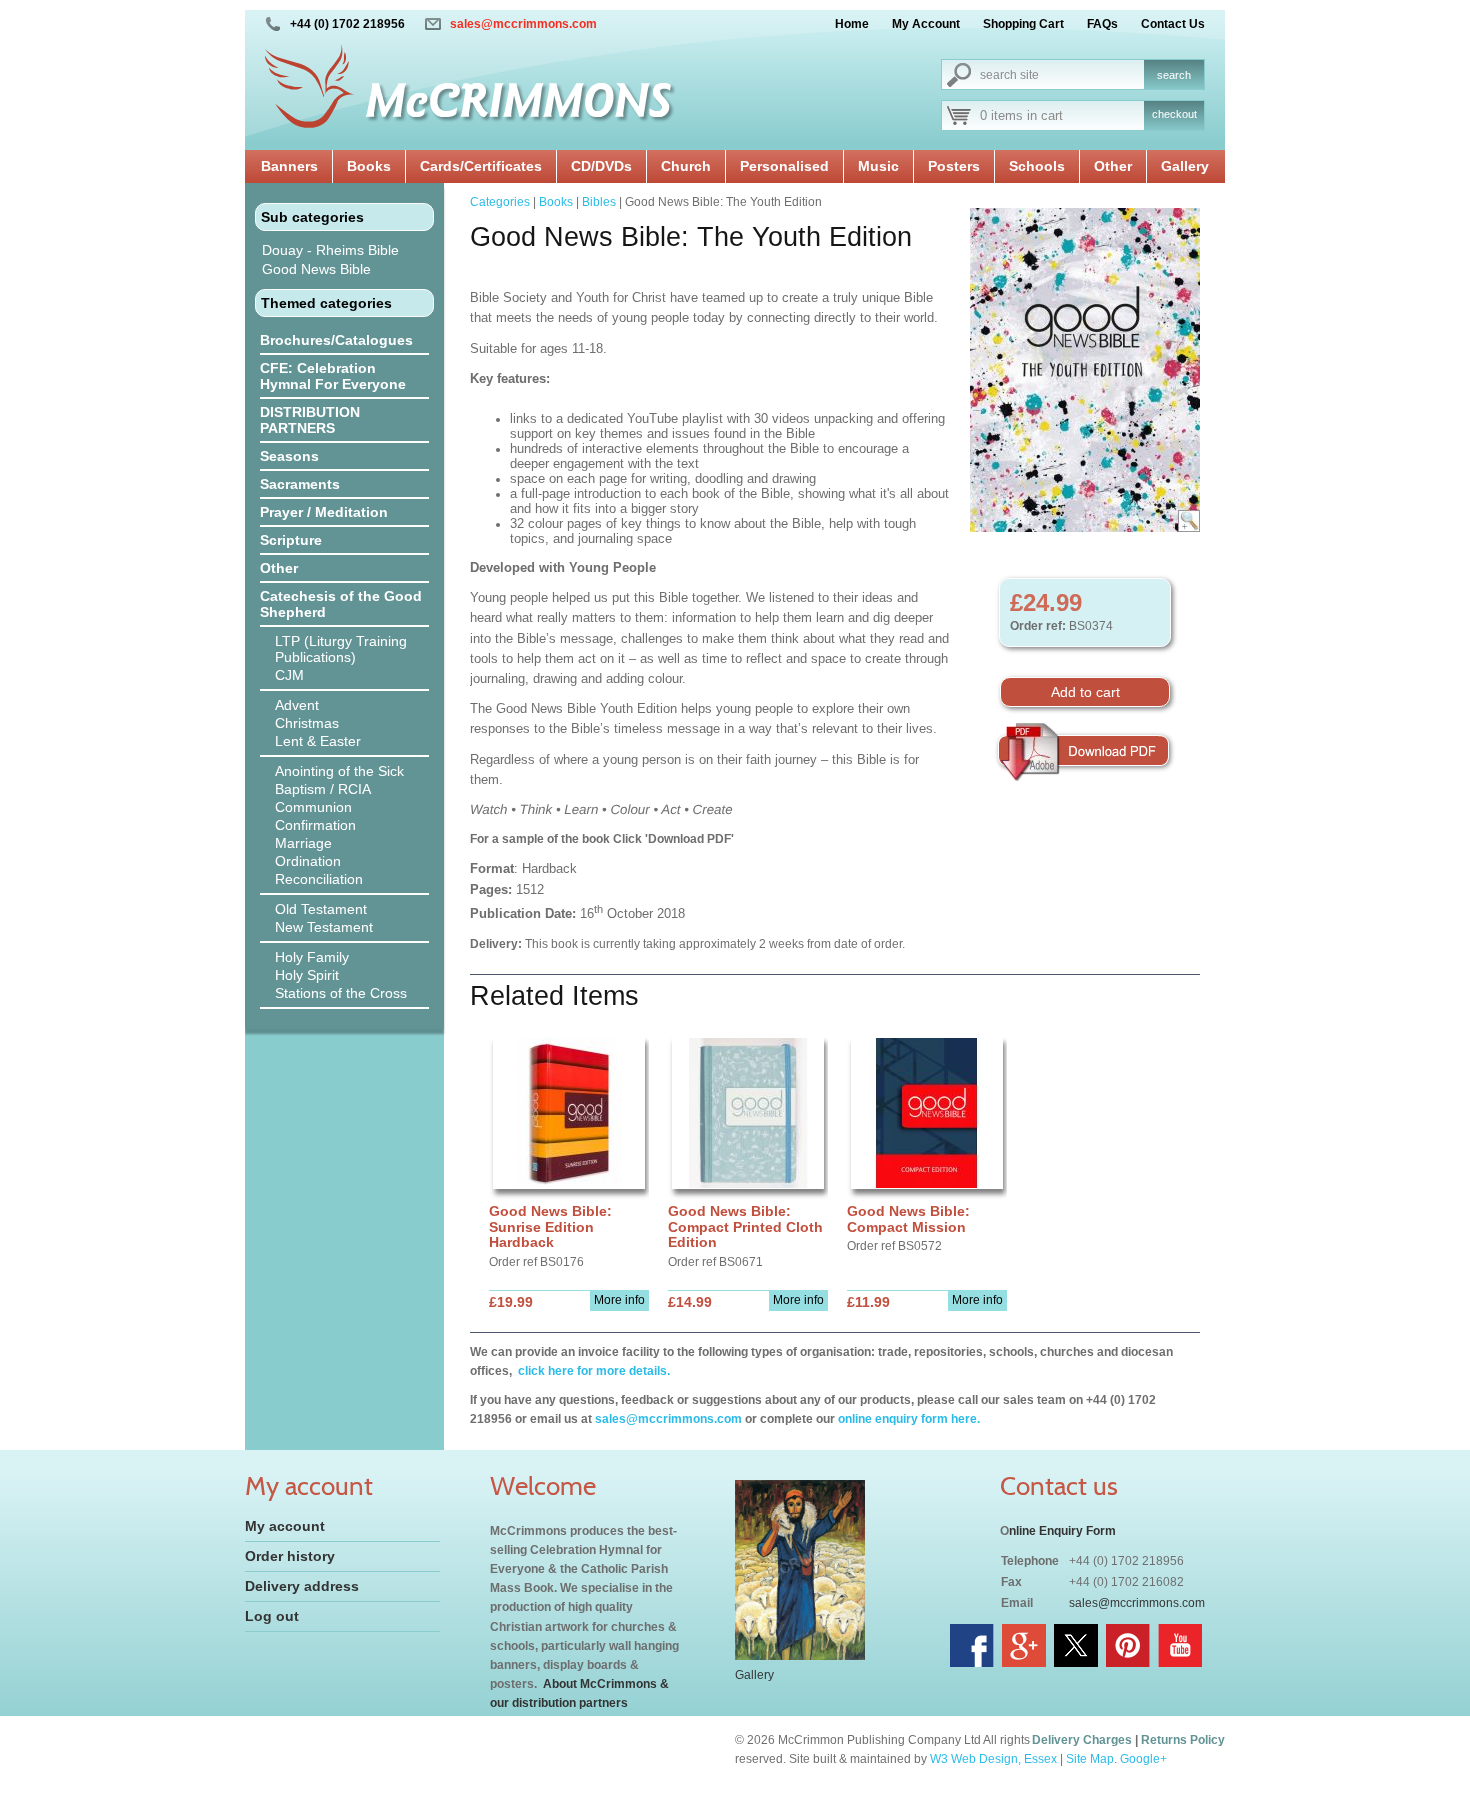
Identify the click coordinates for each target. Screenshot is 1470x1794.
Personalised (784, 166)
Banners (289, 166)
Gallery (1185, 166)
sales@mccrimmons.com (523, 24)
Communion (313, 807)
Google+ (1143, 1759)
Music (878, 166)
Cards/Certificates (481, 166)
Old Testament (321, 909)
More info (619, 1300)
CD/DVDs (601, 166)
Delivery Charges (1082, 1740)
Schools (1037, 166)
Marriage (303, 843)
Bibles (599, 202)
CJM (289, 675)
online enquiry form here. (909, 1419)
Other (1113, 166)
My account (285, 1526)
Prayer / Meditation (324, 512)
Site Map (1090, 1759)
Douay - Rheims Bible (330, 250)
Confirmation (315, 825)
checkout (1174, 114)
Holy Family (312, 957)
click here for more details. (592, 1371)
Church (686, 166)
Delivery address (302, 1586)
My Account (926, 24)
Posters (954, 166)
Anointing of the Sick (339, 771)
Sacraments (300, 484)
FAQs (1102, 24)
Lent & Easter (318, 741)
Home (852, 24)
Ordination (308, 861)
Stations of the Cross (341, 993)
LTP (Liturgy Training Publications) (341, 649)
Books (369, 166)
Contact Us (1173, 24)
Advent (297, 705)
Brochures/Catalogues (336, 340)
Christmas (307, 723)
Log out (272, 1616)
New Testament (324, 927)
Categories (500, 202)
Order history (290, 1556)
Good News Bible (316, 269)
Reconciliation (319, 879)
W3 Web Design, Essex (993, 1759)
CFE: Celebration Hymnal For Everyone (333, 376)
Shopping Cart (1023, 24)
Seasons (289, 456)
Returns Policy (1183, 1740)
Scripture (291, 540)
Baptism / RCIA (323, 789)
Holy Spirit (307, 975)
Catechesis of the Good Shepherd (341, 604)
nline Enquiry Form (1062, 1531)
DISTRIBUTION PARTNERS (310, 420)
